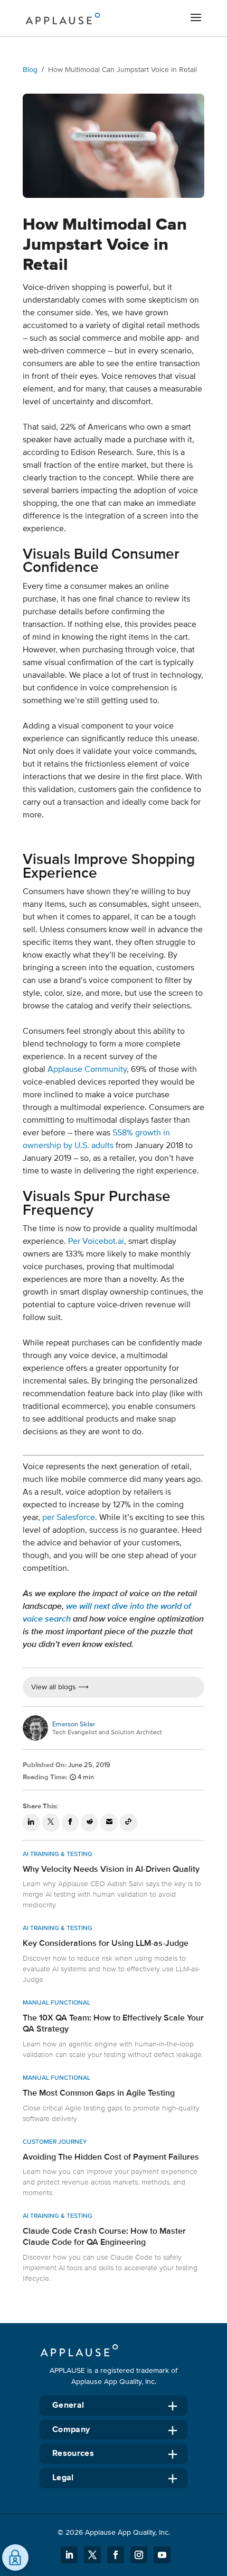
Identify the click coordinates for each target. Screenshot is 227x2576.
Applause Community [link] (87, 1069)
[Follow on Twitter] (92, 2555)
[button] (196, 19)
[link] (113, 1882)
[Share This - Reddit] (89, 1823)
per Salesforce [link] (69, 1517)
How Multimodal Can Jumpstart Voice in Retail (122, 70)
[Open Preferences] (15, 2557)
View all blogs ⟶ (60, 1687)
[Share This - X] (51, 1823)
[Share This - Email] (109, 1823)
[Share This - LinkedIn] (31, 1823)
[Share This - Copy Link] (129, 1823)
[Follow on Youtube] (162, 2555)
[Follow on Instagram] (139, 2555)
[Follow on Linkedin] (69, 2555)
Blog (30, 70)
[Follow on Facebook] (116, 2555)
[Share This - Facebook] (70, 1823)
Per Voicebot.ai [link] (96, 1241)
